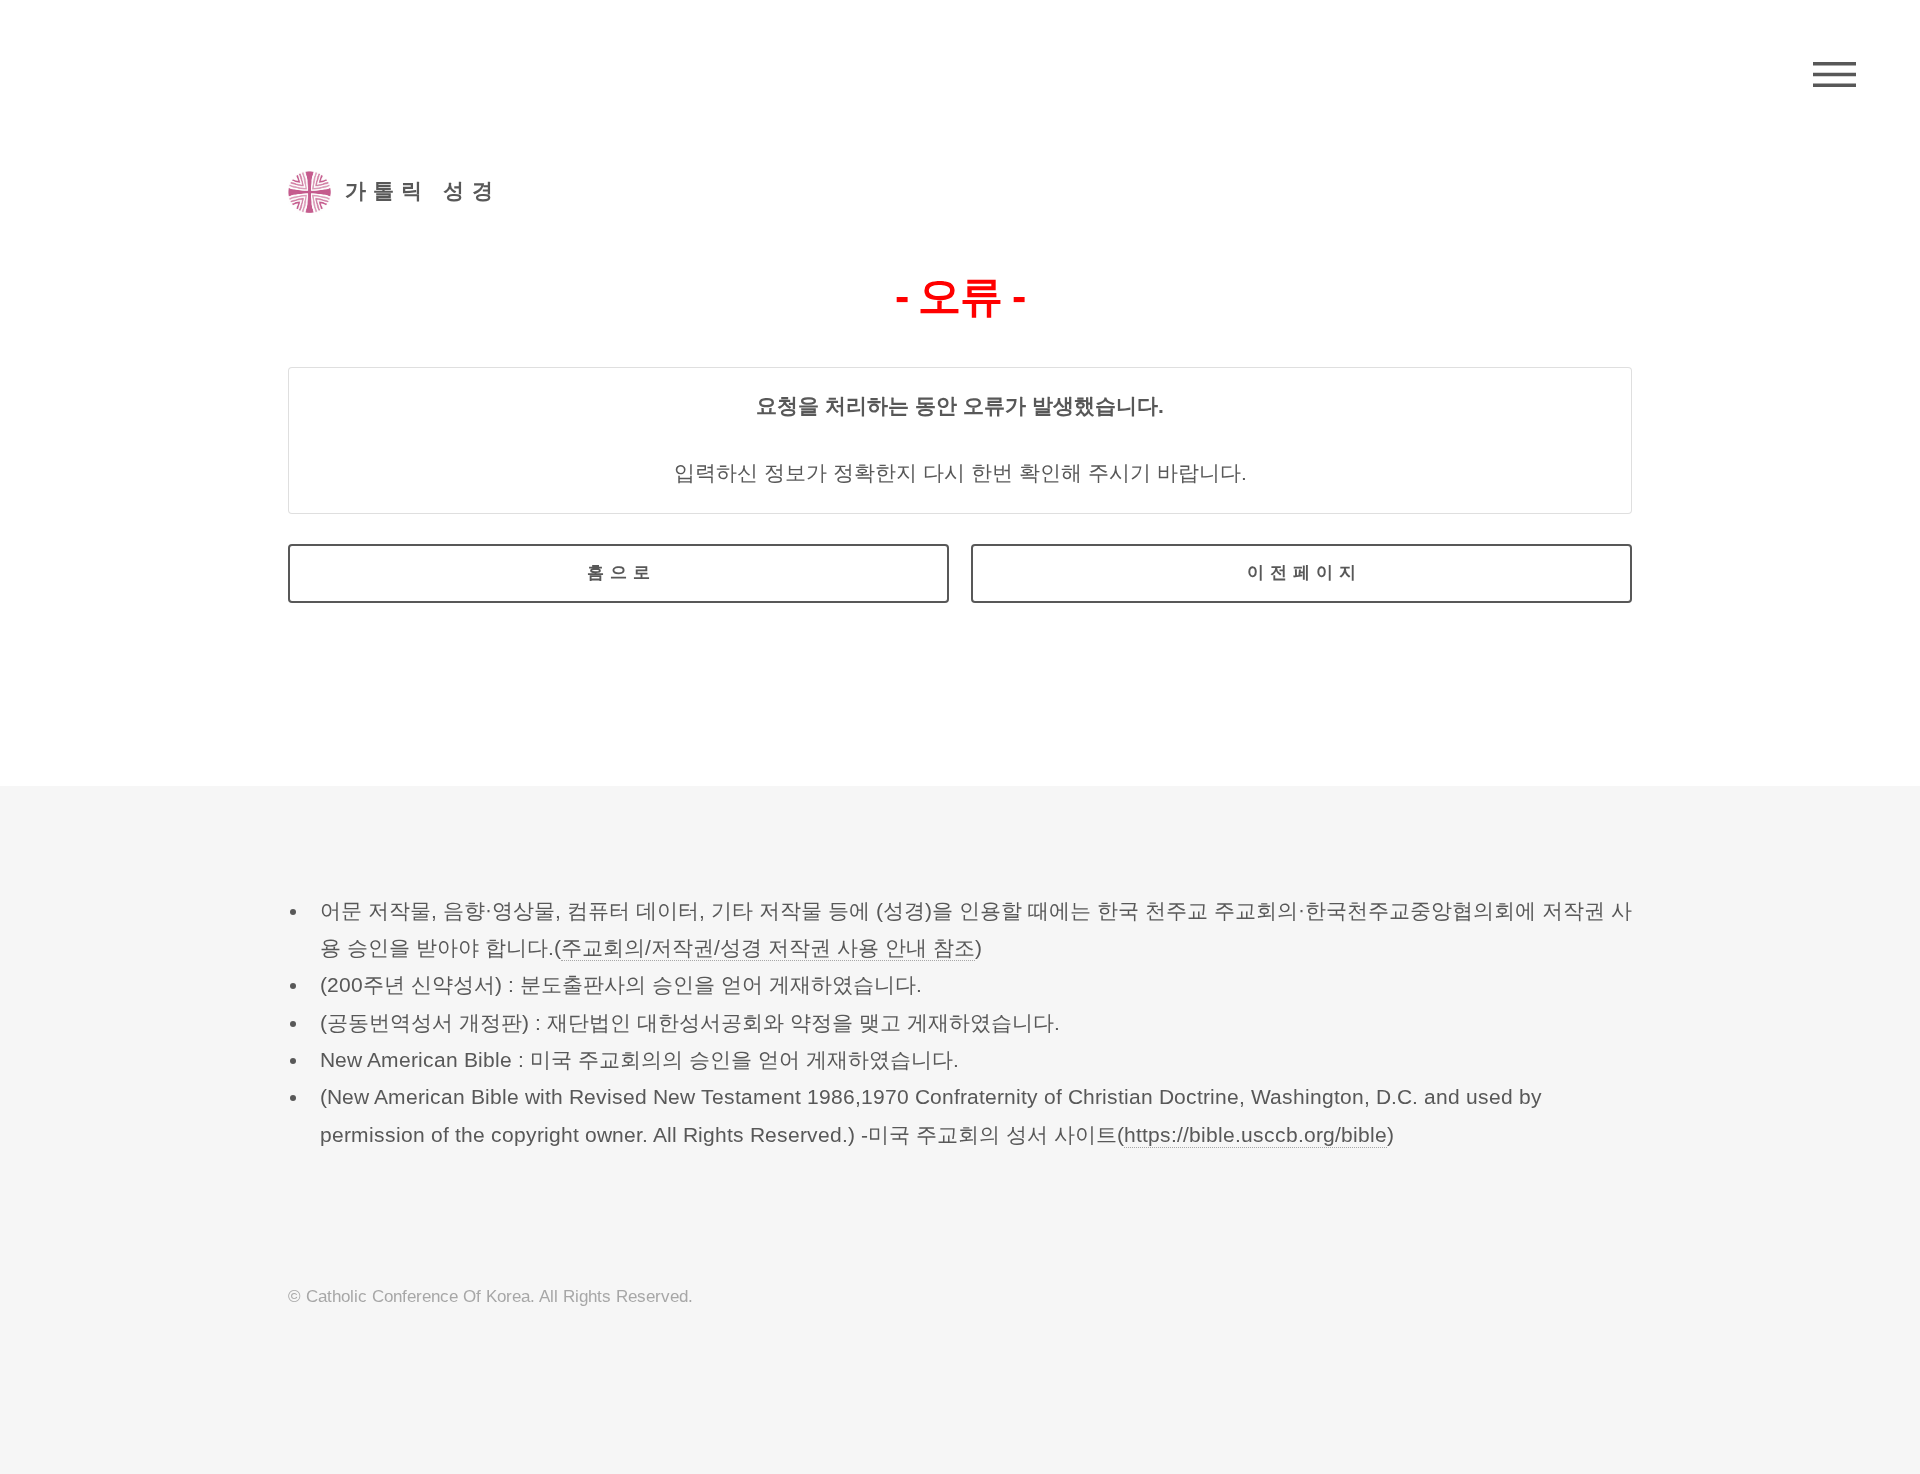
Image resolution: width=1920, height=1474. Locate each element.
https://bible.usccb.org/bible (1255, 1135)
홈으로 (621, 572)
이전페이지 (1304, 572)
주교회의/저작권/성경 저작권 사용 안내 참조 (768, 948)
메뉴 (1834, 75)
